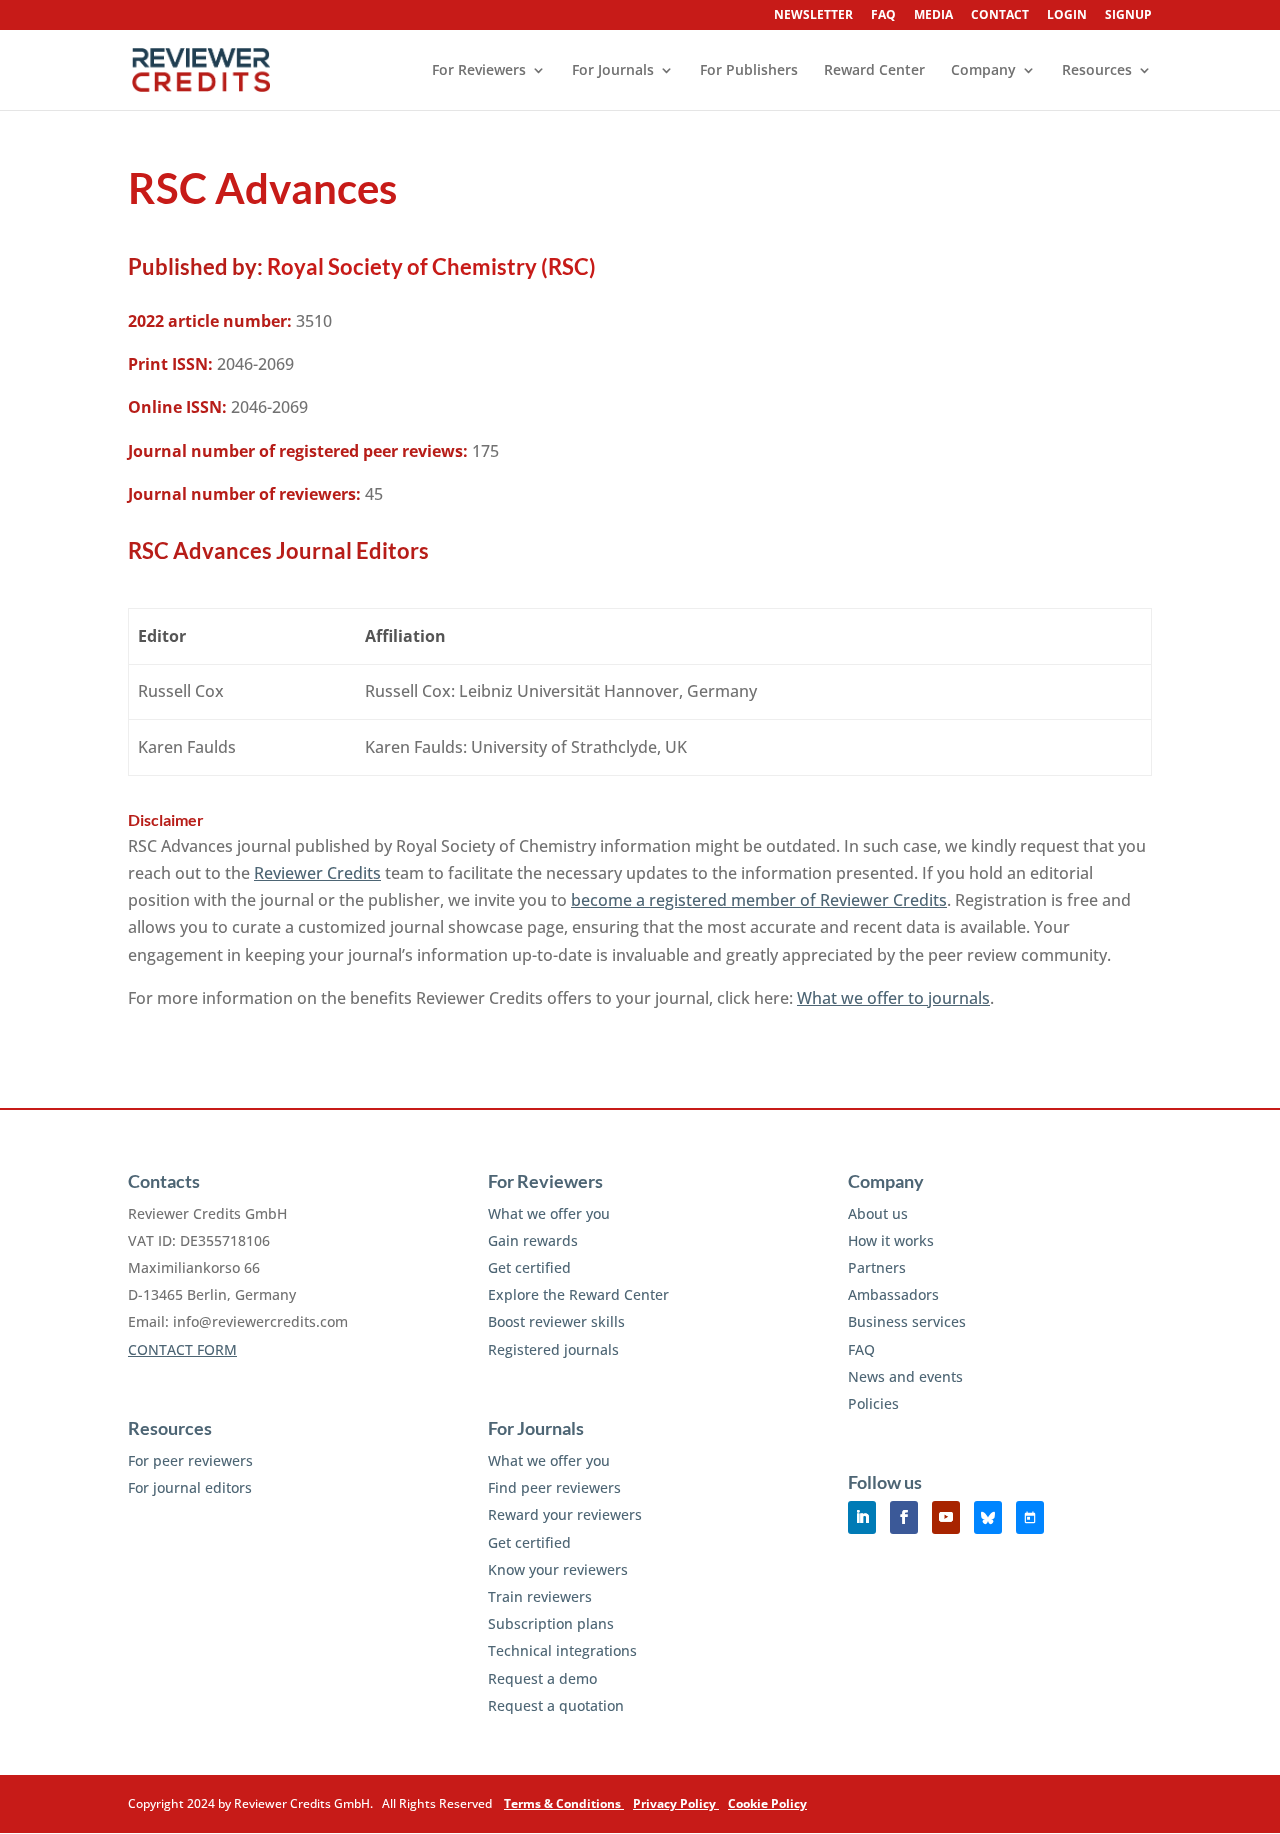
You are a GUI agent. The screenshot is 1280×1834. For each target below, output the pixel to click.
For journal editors (190, 1487)
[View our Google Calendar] (1030, 1517)
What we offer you (549, 1213)
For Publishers (749, 71)
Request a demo (542, 1678)
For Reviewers (479, 71)
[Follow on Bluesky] (988, 1517)
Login (1067, 16)
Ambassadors (893, 1294)
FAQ (883, 16)
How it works (891, 1240)
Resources (1097, 71)
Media (933, 16)
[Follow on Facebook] (904, 1517)
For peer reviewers (190, 1460)
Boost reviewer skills (556, 1321)
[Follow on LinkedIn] (862, 1517)
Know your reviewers (558, 1569)
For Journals (613, 71)
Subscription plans (551, 1623)
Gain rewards (533, 1240)
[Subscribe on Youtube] (946, 1517)
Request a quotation (556, 1705)
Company (983, 71)
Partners (877, 1267)
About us (878, 1213)
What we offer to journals (893, 998)
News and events (905, 1376)
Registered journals (553, 1349)
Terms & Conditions (564, 1803)
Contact (1000, 16)
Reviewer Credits (317, 873)
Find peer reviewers (554, 1487)
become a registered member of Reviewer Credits (759, 900)
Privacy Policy (676, 1803)
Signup (1128, 16)
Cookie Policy (767, 1803)
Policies (873, 1403)
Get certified (529, 1267)
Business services (907, 1321)
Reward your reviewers (565, 1514)
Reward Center (874, 71)
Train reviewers (540, 1596)
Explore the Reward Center (578, 1294)
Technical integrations (562, 1650)
